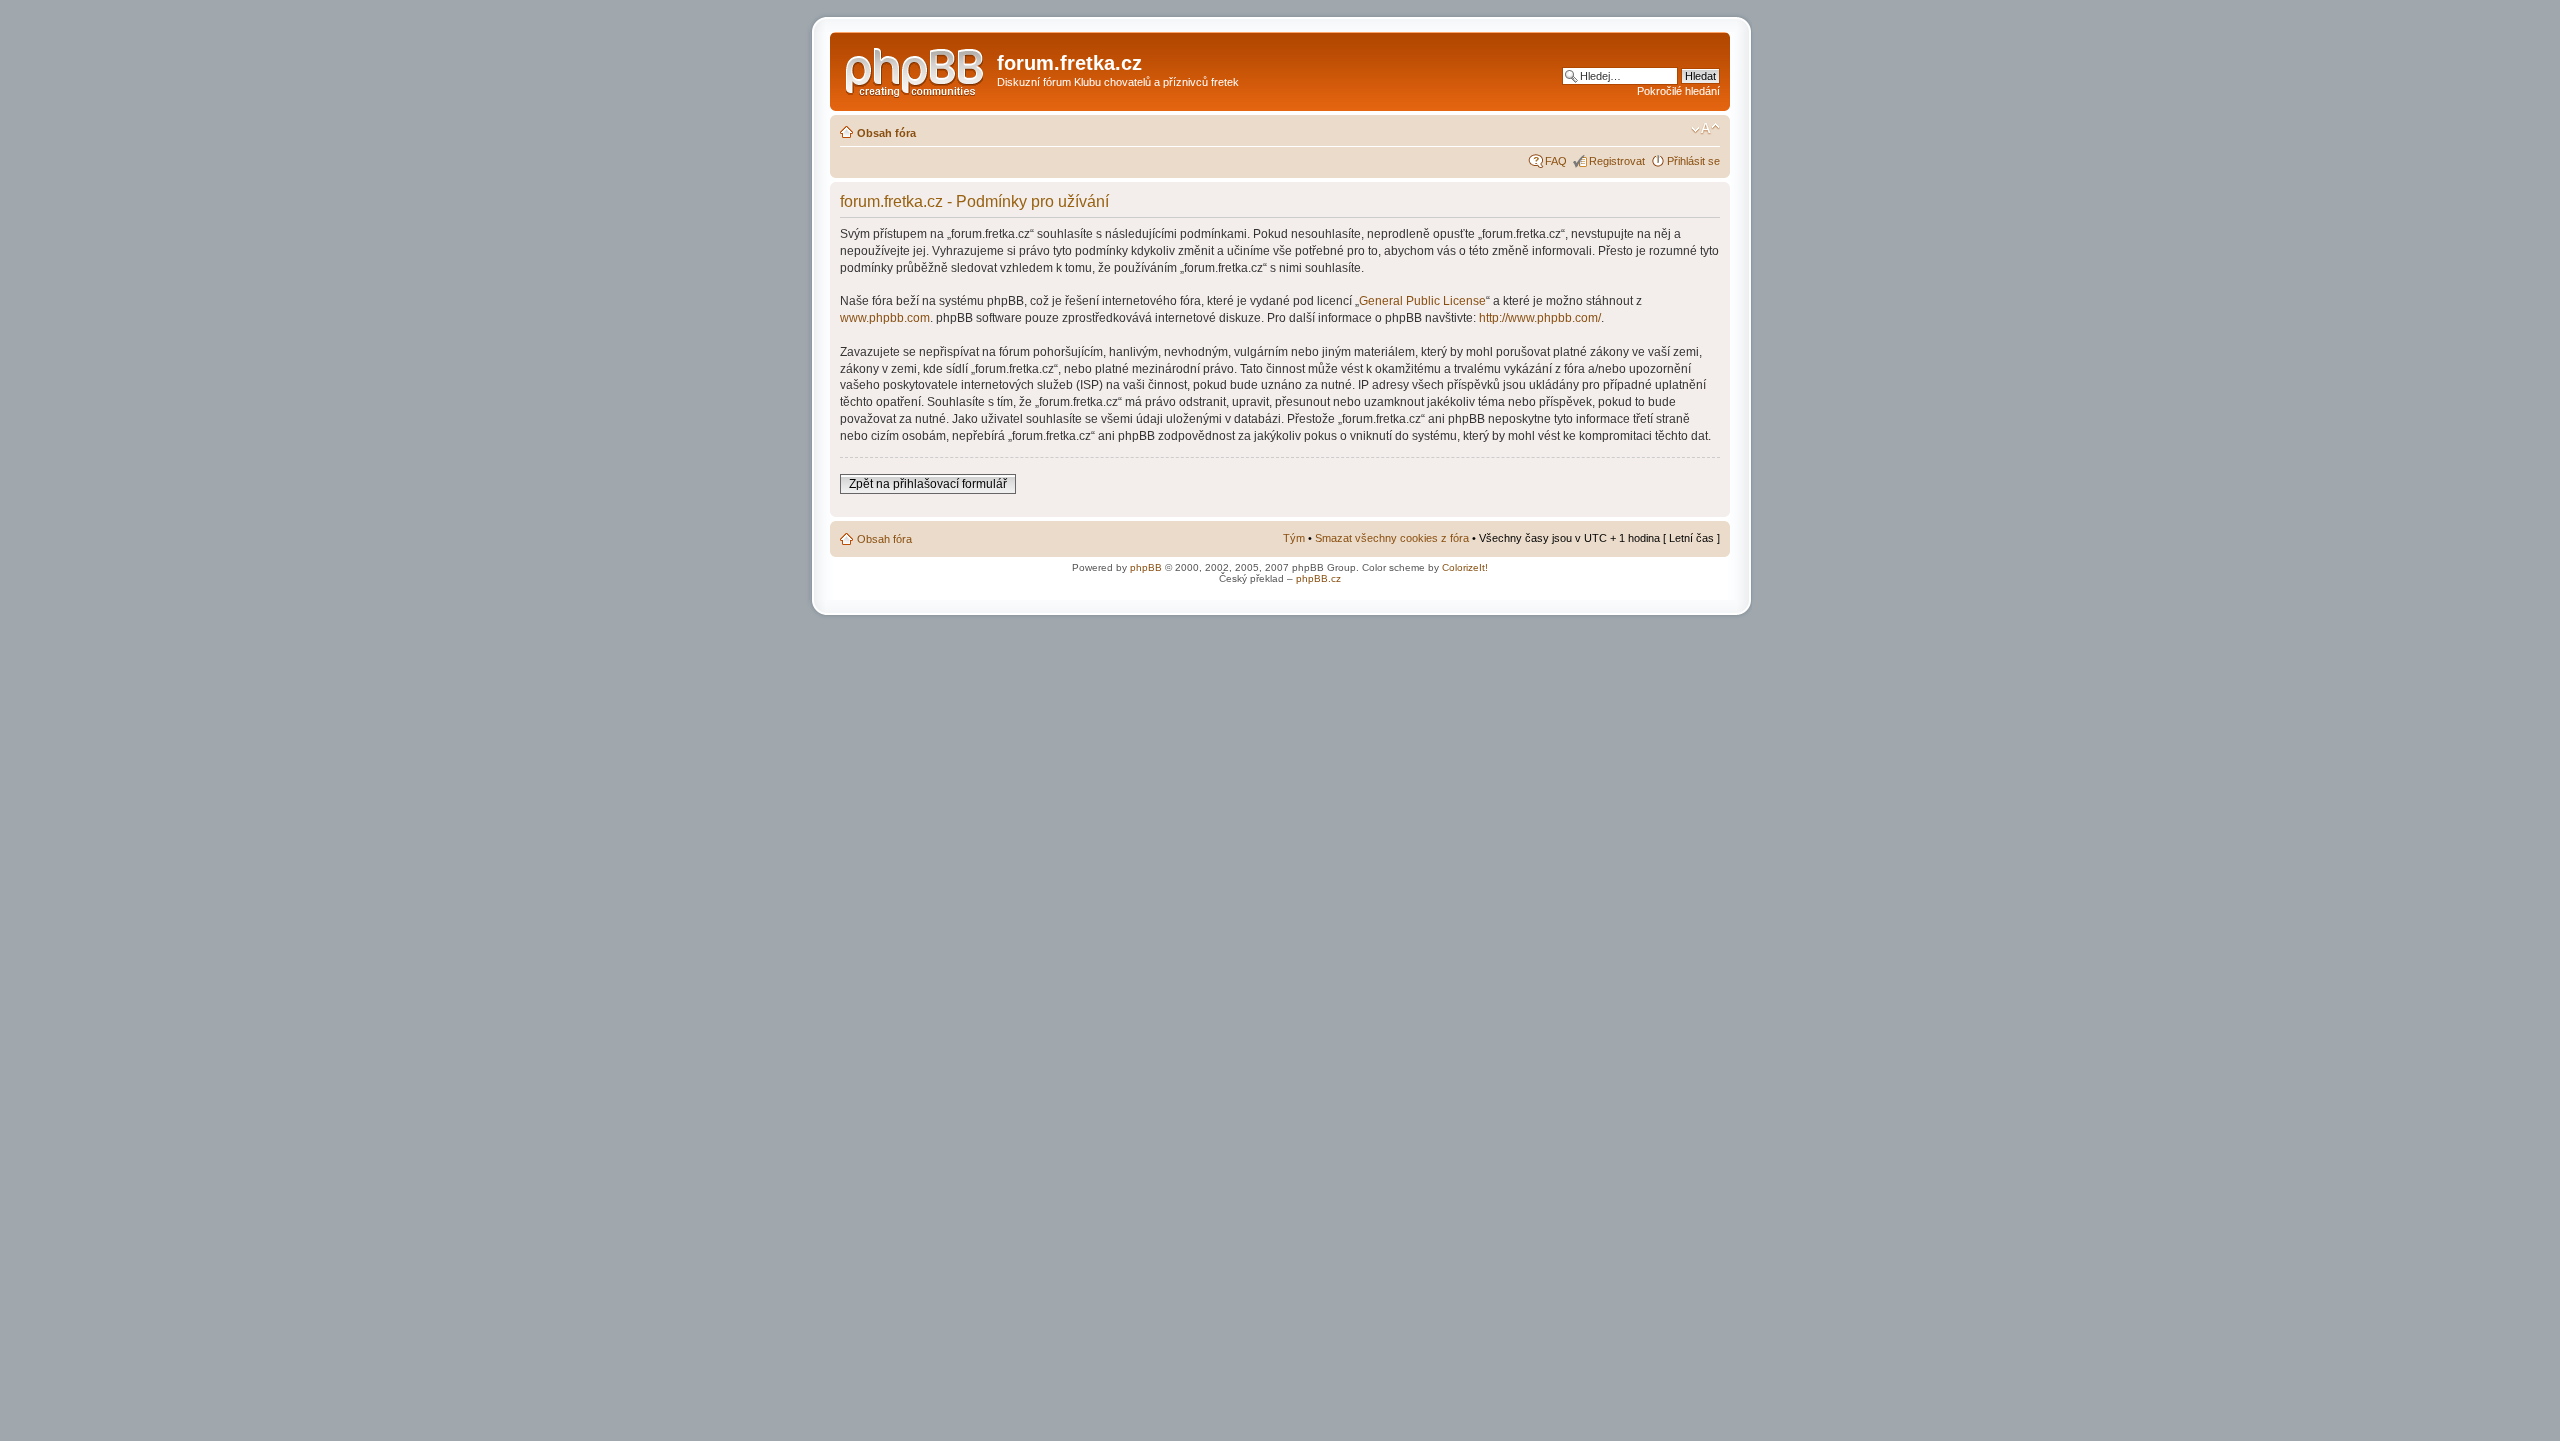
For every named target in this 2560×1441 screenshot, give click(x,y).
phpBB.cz (1318, 578)
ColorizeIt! (1465, 567)
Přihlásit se (1693, 161)
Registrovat (1617, 161)
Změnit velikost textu (1705, 129)
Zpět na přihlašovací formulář (928, 484)
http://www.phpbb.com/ (1540, 318)
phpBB (1146, 567)
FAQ (1556, 161)
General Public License (1422, 301)
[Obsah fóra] (916, 69)
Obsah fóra (886, 133)
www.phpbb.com (885, 318)
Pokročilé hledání (1678, 91)
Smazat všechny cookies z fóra (1392, 538)
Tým (1294, 538)
